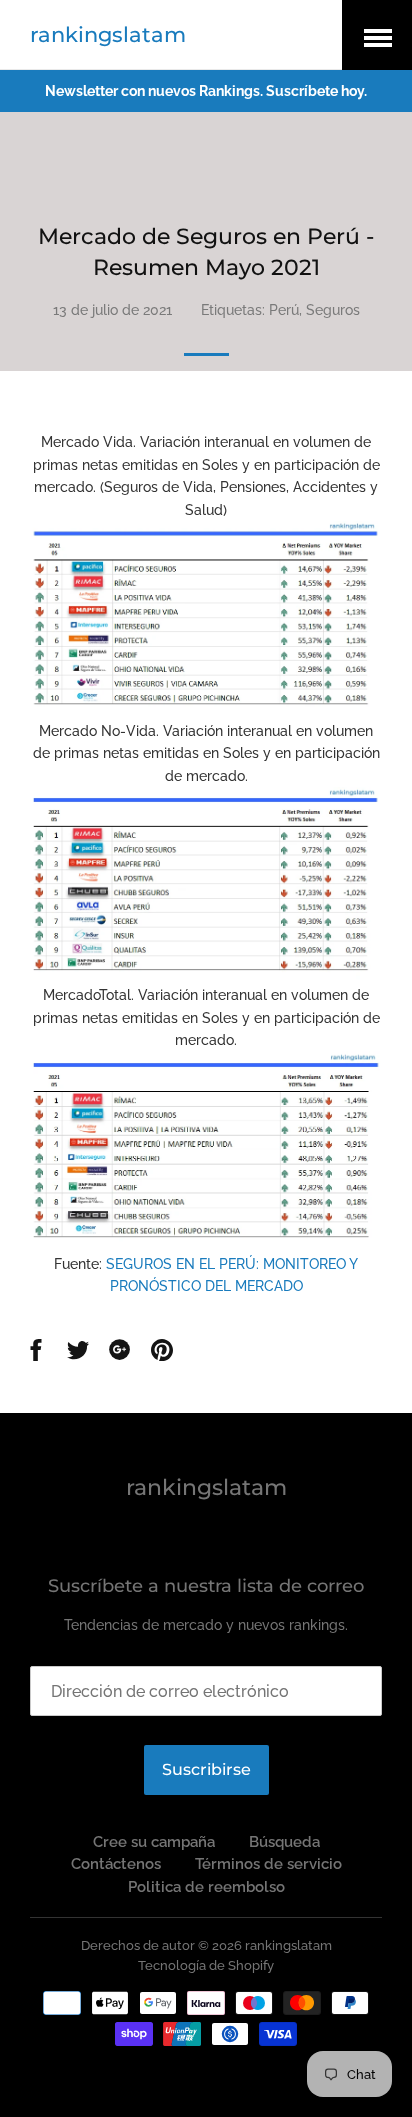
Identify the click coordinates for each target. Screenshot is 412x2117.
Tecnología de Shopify (206, 1965)
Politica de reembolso (206, 1887)
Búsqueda (284, 1842)
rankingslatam (108, 34)
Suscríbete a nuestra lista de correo (206, 1586)
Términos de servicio (268, 1864)
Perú (284, 310)
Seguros (333, 310)
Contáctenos (116, 1864)
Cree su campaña (154, 1842)
